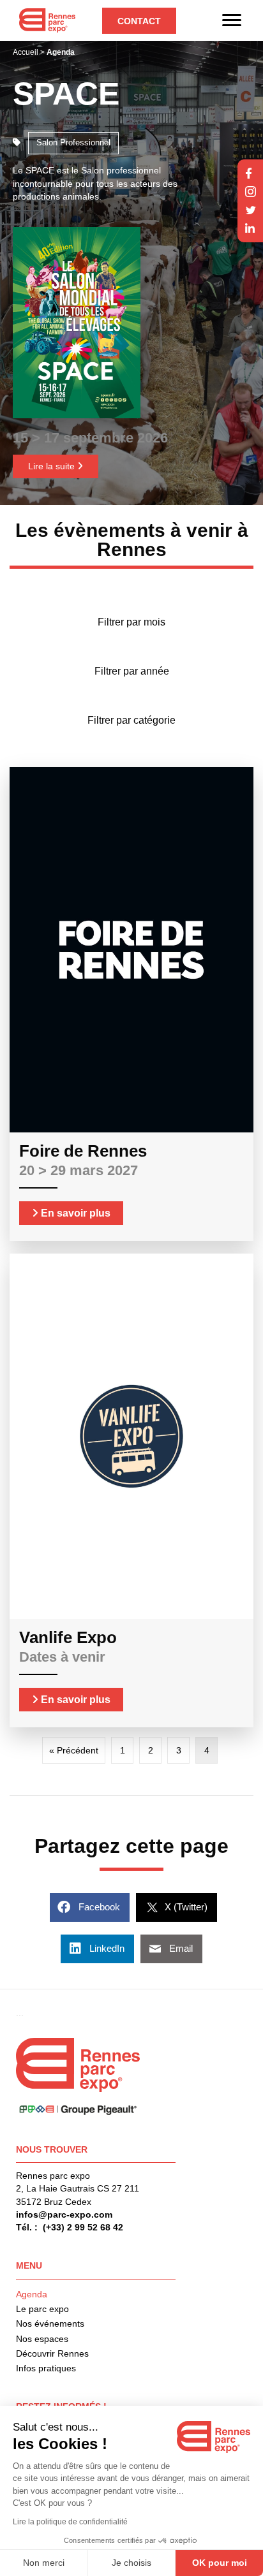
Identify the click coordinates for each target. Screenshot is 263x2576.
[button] (139, 21)
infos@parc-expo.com (64, 2214)
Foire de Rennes (83, 1151)
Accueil (26, 52)
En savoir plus (74, 1213)
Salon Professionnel (73, 143)
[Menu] (232, 20)
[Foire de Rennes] (131, 949)
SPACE (66, 94)
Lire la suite (53, 466)
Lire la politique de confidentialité (70, 2522)
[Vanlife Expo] (131, 1435)
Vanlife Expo (68, 1637)
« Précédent (74, 1750)
